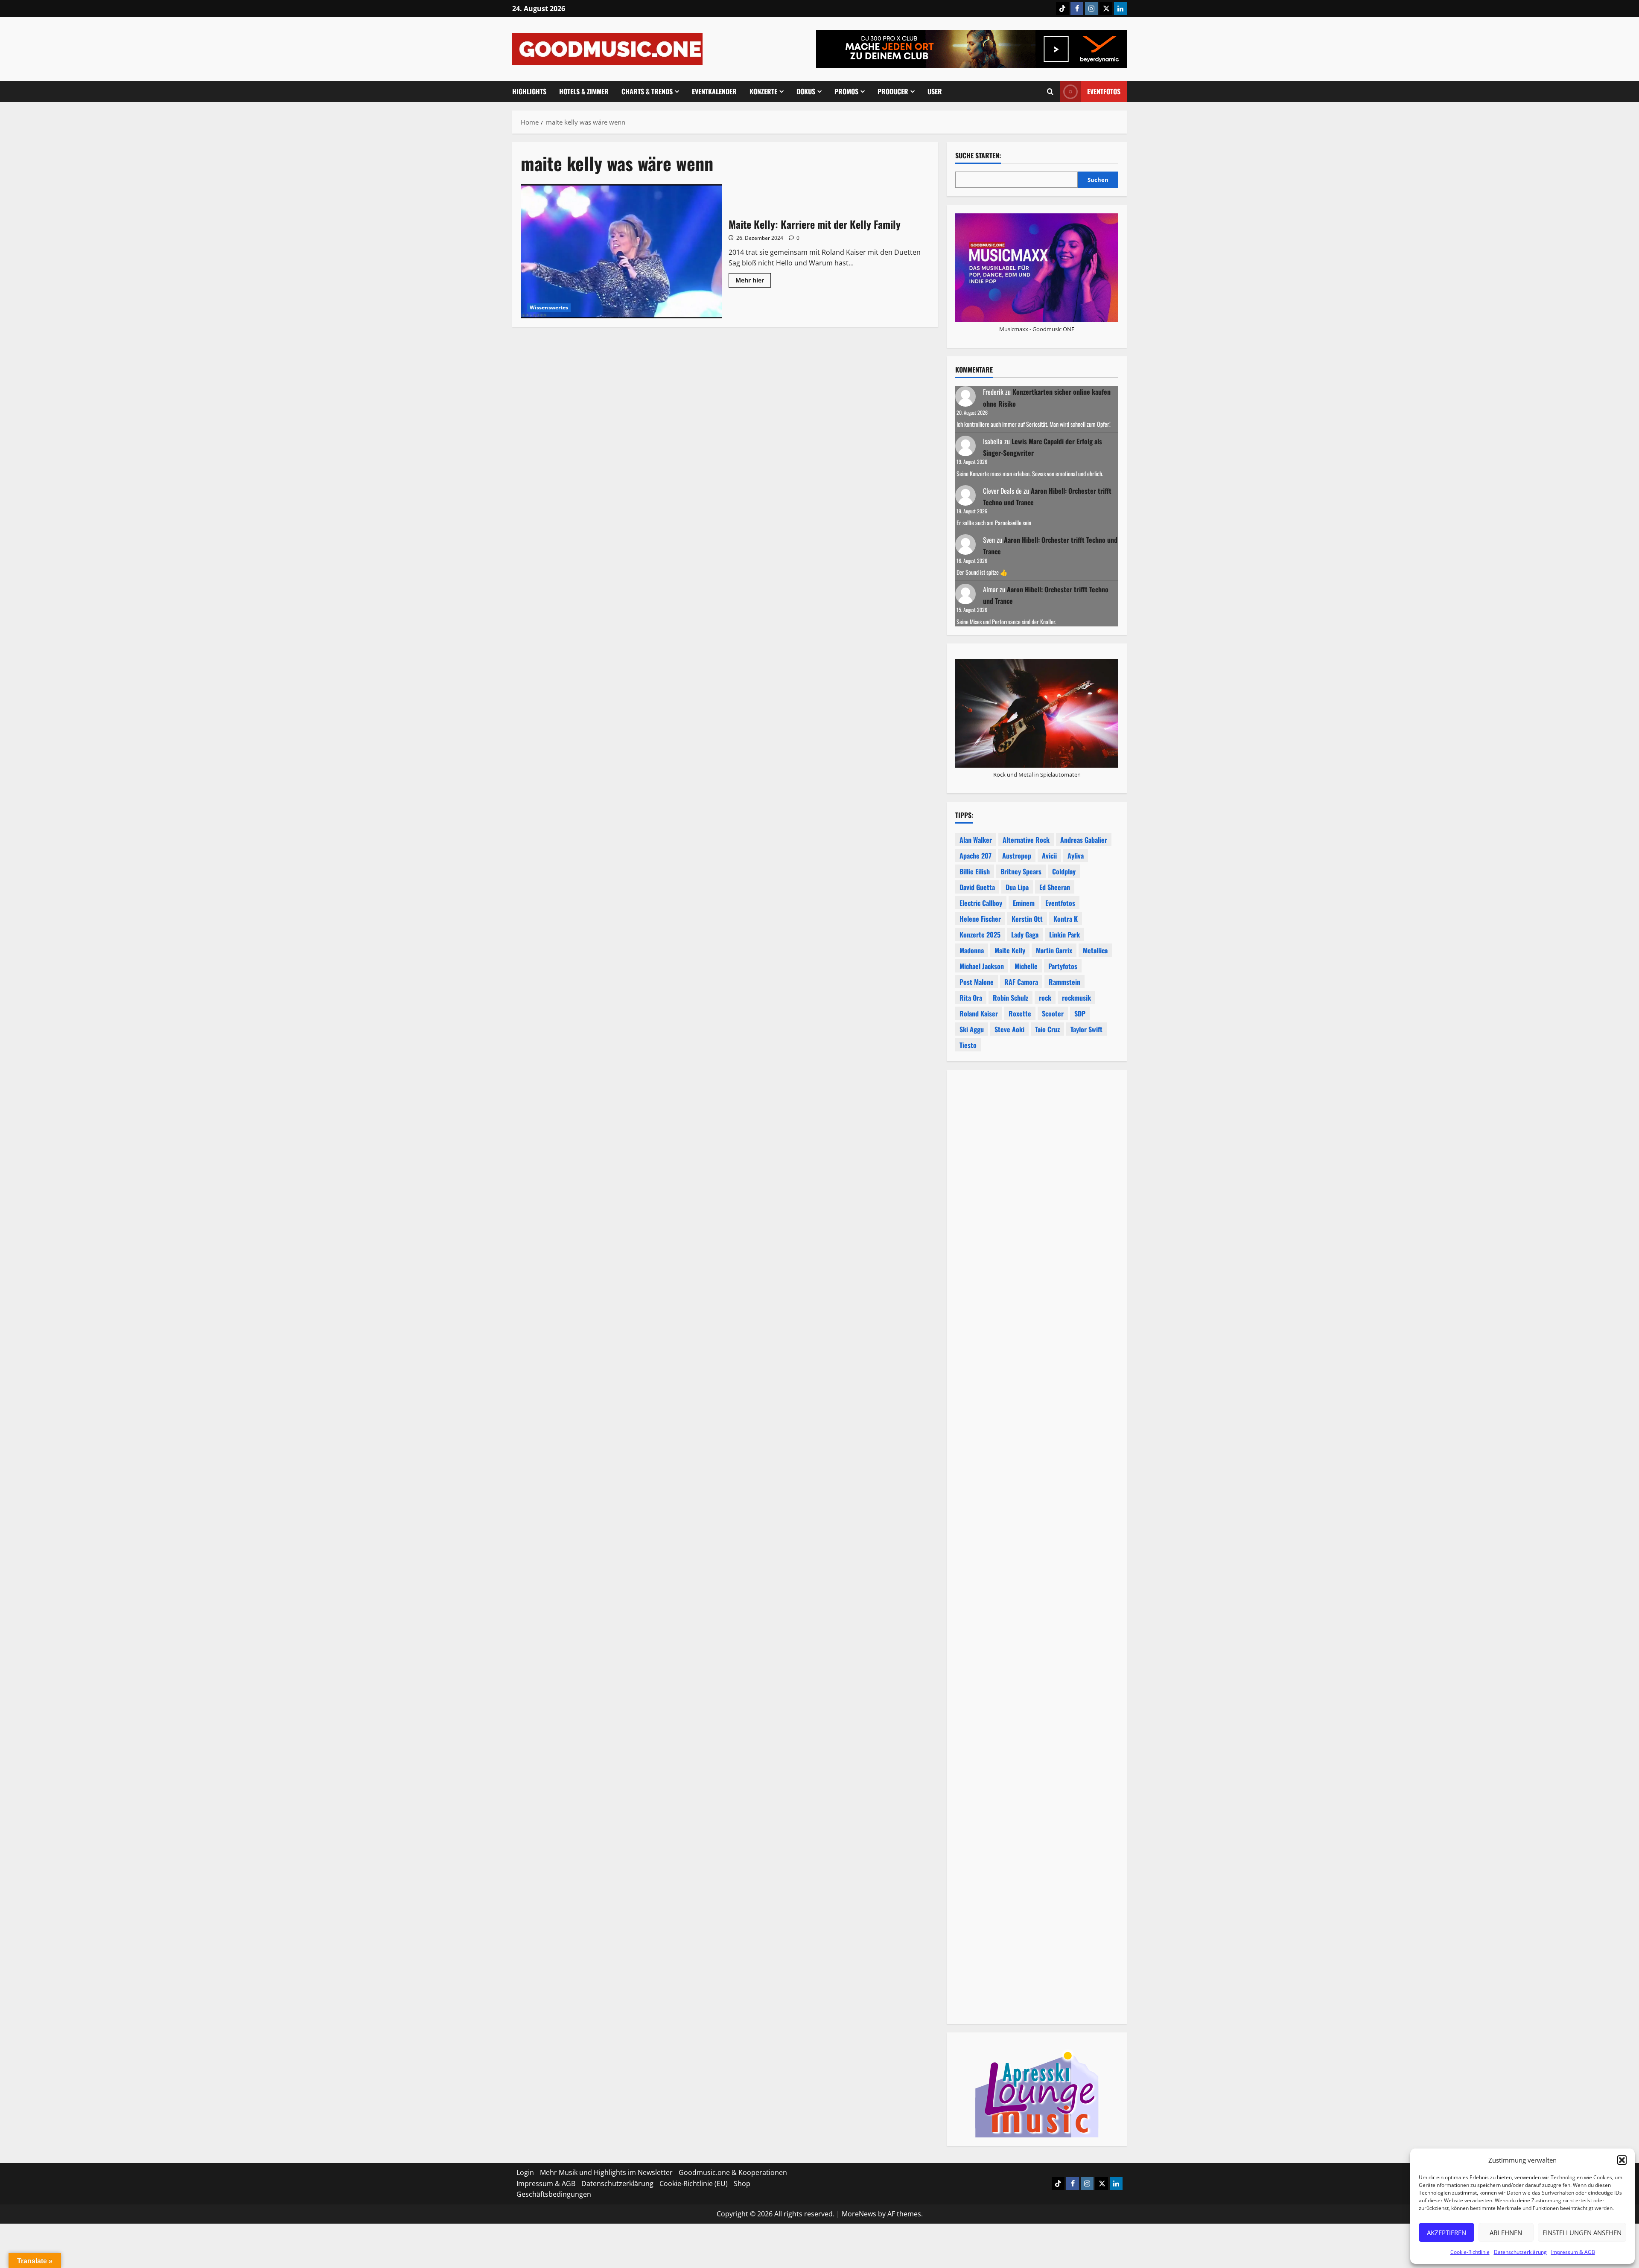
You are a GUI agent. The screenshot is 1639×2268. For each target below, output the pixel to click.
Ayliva (1076, 856)
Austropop (1017, 856)
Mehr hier (753, 282)
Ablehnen (1506, 2233)
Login (525, 2172)
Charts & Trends (647, 91)
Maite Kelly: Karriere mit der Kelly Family (621, 251)
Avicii (1049, 856)
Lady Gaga (1025, 935)
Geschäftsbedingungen (554, 2194)
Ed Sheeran (1055, 887)
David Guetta (977, 887)
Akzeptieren (1447, 2233)
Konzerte (763, 91)
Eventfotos (1104, 91)
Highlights (529, 91)
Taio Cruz (1047, 1029)
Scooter (1053, 1013)
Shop (742, 2183)
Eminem (1024, 903)
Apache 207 (976, 856)
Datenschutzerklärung (1520, 2252)
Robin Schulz (1011, 998)
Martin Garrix (1054, 950)
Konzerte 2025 (980, 935)
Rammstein (1064, 982)
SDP (1080, 1013)
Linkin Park (1064, 935)
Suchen (1098, 180)
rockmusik (1076, 998)
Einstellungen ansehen (1582, 2233)
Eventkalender (714, 91)
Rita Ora (971, 998)
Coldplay (1064, 871)
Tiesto (968, 1045)
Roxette (1020, 1013)
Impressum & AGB (1573, 2252)
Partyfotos (1063, 966)
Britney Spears (1021, 871)
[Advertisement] (1037, 1460)
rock (1045, 998)
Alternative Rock (1026, 840)
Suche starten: (978, 156)
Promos (846, 91)
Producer (893, 91)
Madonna (972, 950)
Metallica (1095, 950)
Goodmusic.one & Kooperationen (733, 2172)
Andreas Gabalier (1084, 840)
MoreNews (859, 2213)
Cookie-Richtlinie (1470, 2252)
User (935, 91)
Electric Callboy (981, 903)
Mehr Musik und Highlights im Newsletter (606, 2172)
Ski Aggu (972, 1029)
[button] (1622, 2160)
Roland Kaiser (979, 1013)
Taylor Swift (1086, 1029)
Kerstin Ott (1027, 919)
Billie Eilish (975, 871)
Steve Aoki (1009, 1029)
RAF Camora (1021, 982)
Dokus (806, 91)
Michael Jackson (982, 966)
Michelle (1026, 966)
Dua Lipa (1017, 887)
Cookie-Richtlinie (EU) (694, 2183)
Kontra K (1066, 919)
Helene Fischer (980, 919)
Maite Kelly (1010, 950)
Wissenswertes (549, 307)
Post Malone (977, 982)
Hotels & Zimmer (584, 91)
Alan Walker (976, 840)
